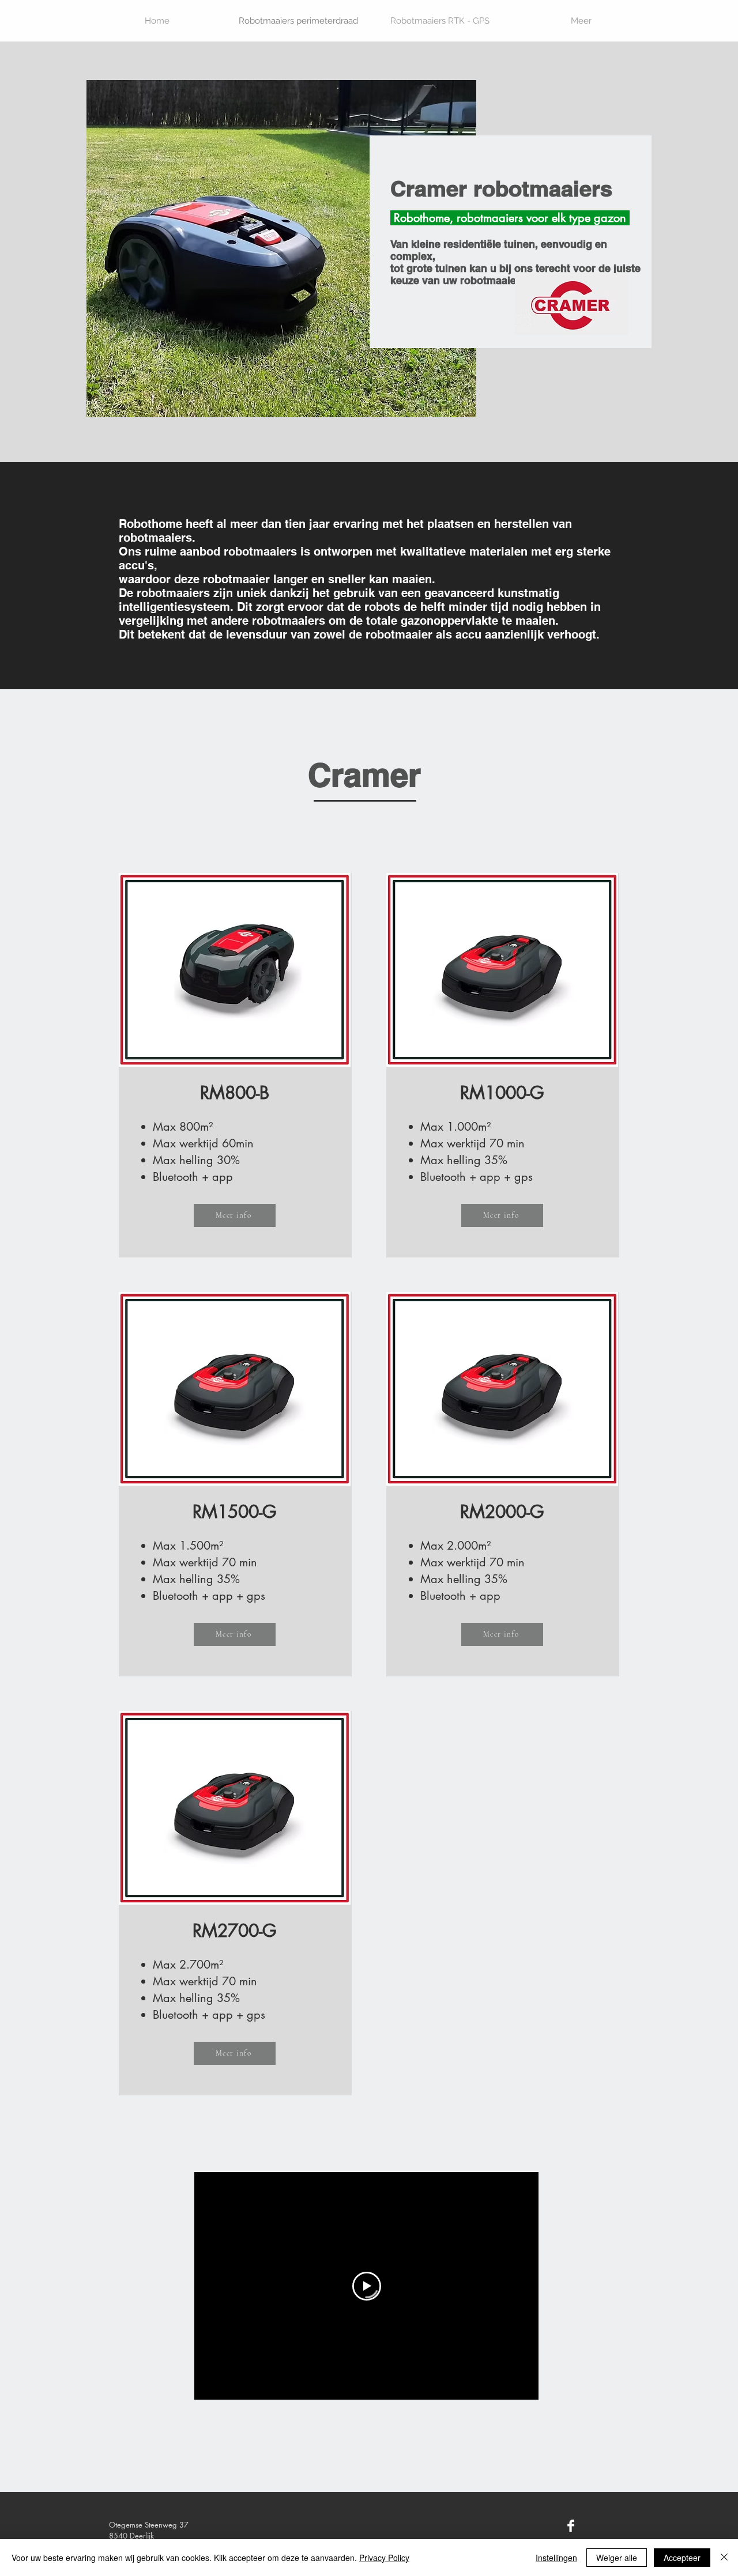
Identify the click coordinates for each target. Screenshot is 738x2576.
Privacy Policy (384, 2558)
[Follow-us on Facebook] (571, 2526)
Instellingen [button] (556, 2558)
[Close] (724, 2558)
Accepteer (682, 2558)
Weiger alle (617, 2558)
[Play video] (367, 2286)
